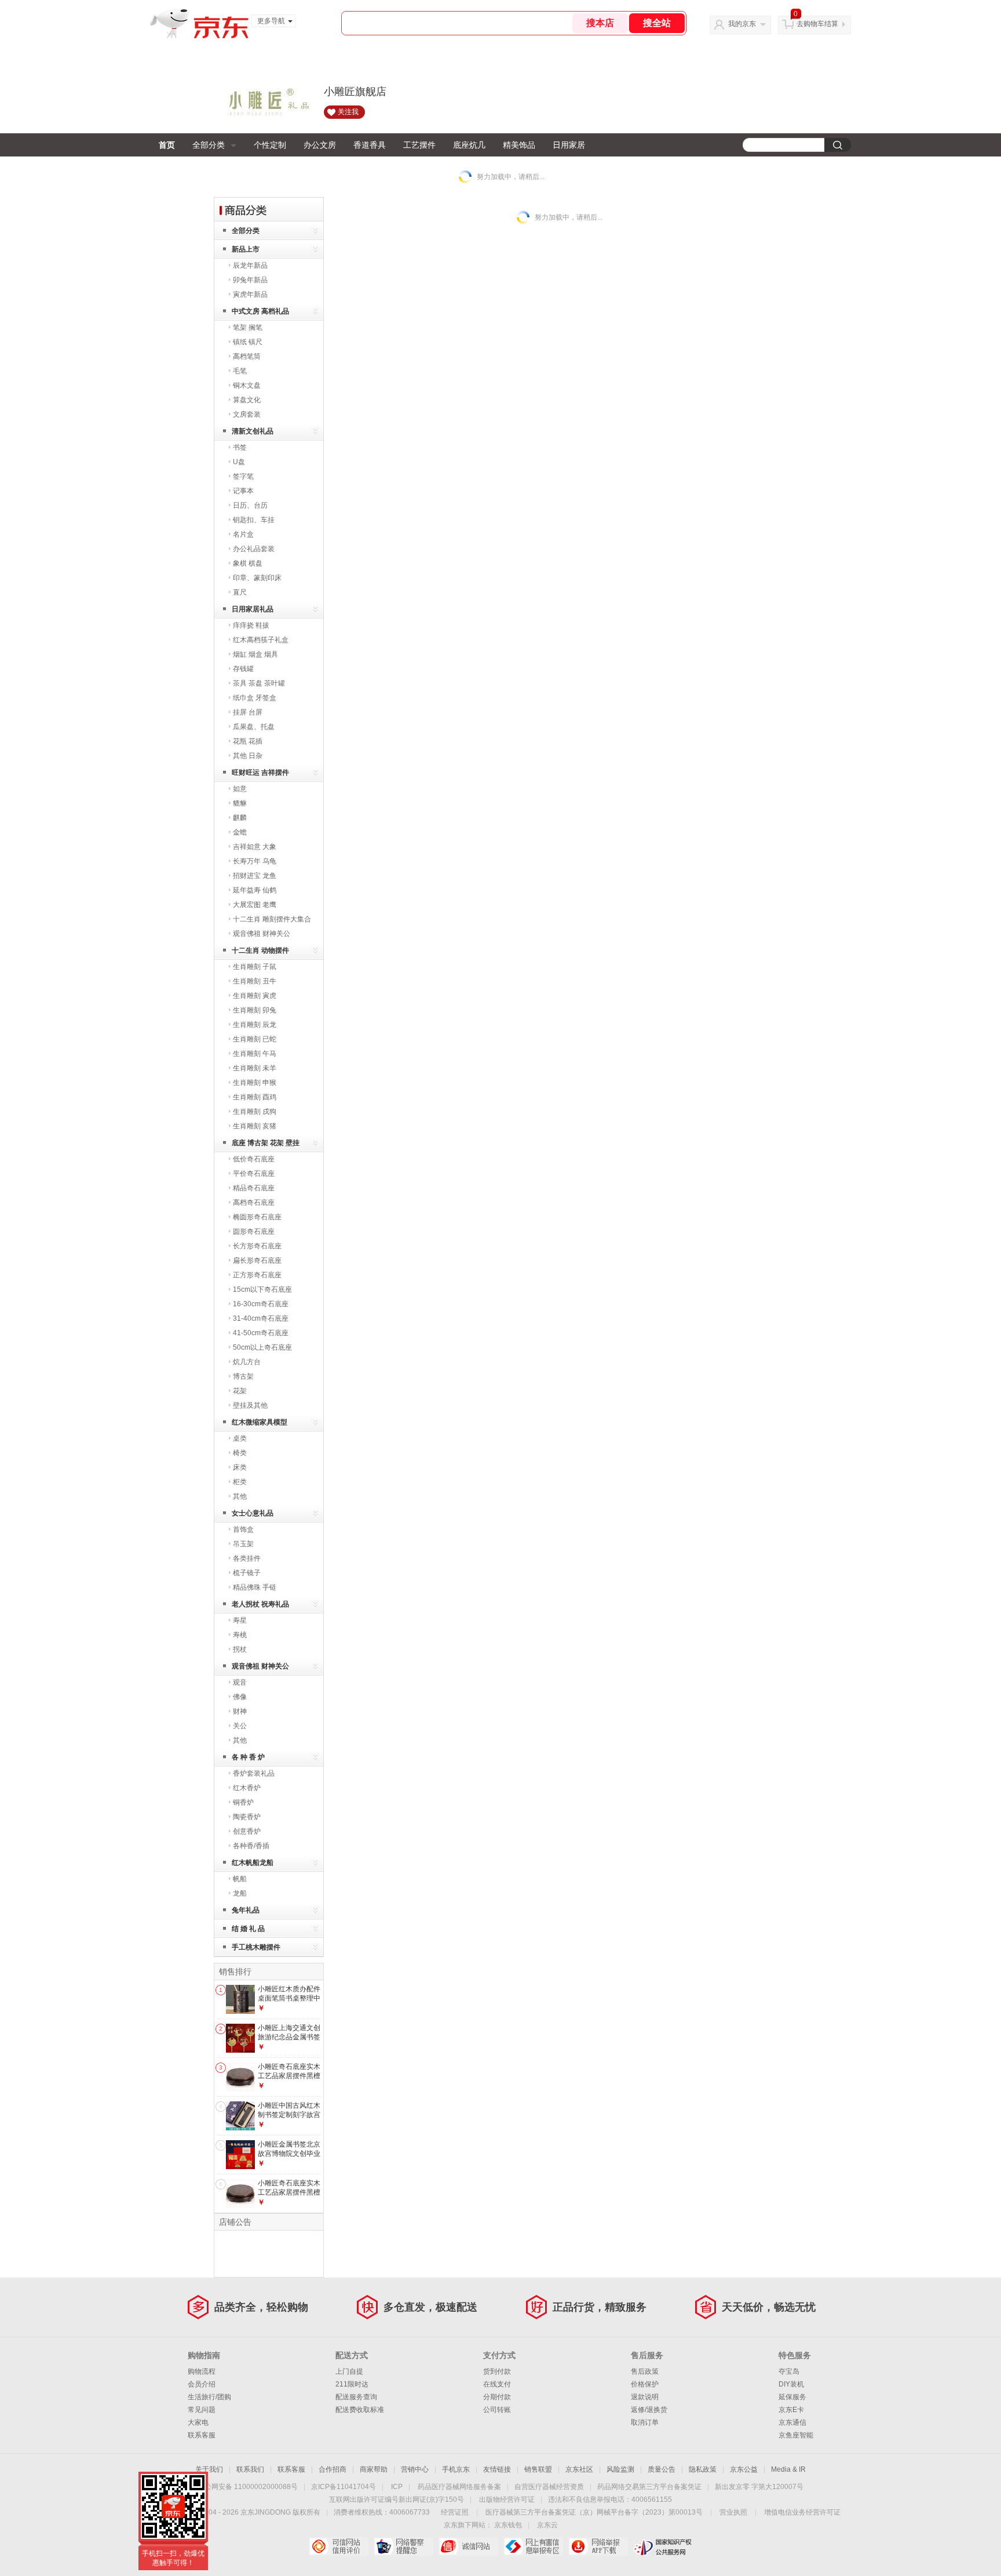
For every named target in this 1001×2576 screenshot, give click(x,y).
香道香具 (370, 145)
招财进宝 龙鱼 (255, 876)
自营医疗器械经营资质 (549, 2487)
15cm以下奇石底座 (262, 1289)
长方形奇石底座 (257, 1246)
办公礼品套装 (254, 549)
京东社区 (579, 2469)
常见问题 (202, 2410)
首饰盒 (243, 1529)
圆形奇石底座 (254, 1231)
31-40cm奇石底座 (261, 1318)
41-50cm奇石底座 (261, 1333)
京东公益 (744, 2469)
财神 (240, 1711)
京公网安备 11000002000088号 (248, 2487)
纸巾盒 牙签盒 (255, 698)
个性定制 (270, 145)
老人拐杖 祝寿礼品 (260, 1604)
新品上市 (246, 249)
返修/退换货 (649, 2410)
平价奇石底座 (254, 1174)
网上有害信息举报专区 (533, 2546)
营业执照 (733, 2512)
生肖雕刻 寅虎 (255, 996)
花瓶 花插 (248, 741)
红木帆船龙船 (253, 1863)
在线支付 (497, 2384)
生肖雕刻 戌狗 (255, 1112)
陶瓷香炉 (247, 1817)
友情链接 (497, 2469)
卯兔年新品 (250, 280)
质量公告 (662, 2469)
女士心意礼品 (253, 1513)
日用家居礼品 (253, 609)
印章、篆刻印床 (257, 578)
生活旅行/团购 (209, 2397)
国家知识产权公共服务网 (663, 2546)
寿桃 (240, 1635)
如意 (240, 789)
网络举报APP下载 (598, 2546)
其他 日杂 (248, 756)
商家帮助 (374, 2469)
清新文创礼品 (253, 431)
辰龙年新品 (250, 265)
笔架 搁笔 (248, 327)
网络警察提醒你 (403, 2546)
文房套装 (247, 414)
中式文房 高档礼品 (260, 311)
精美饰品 (519, 145)
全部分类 (209, 145)
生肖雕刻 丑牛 (255, 981)
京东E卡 (791, 2410)
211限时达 (352, 2384)
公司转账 (497, 2410)
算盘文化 (247, 400)
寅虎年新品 (250, 294)
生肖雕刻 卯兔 (255, 1010)
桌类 (240, 1438)
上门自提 (349, 2371)
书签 (240, 447)
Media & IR (788, 2469)
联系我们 (250, 2469)
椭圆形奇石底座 (257, 1217)
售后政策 (645, 2371)
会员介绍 (202, 2384)
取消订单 (645, 2422)
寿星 (240, 1620)
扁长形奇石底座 (257, 1260)
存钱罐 (243, 669)
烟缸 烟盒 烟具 (255, 654)
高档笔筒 (247, 356)
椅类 (240, 1453)
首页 (167, 145)
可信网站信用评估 (339, 2546)
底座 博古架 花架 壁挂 (266, 1143)
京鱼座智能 (796, 2435)
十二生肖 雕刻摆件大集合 (272, 919)
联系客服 (202, 2435)
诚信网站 (468, 2546)
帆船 (240, 1879)
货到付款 (497, 2371)
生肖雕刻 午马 (255, 1054)
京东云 (547, 2525)
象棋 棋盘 (248, 563)
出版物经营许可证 (507, 2500)
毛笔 (240, 371)
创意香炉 (247, 1831)
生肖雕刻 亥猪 (255, 1126)
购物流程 (202, 2371)
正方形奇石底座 (257, 1275)
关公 (240, 1726)
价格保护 (645, 2384)
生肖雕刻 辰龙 (255, 1025)
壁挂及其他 (250, 1405)
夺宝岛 (789, 2371)
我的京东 (742, 24)
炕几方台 (247, 1362)
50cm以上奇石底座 (262, 1347)
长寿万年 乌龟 (255, 861)
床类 (240, 1467)
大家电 (198, 2422)
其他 (240, 1496)
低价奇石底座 (254, 1159)
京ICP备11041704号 (344, 2487)
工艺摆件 (419, 145)
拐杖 (240, 1649)
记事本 (243, 491)
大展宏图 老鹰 (255, 905)
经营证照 (455, 2512)
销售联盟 (538, 2469)
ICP (397, 2487)
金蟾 (240, 832)
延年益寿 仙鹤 (255, 890)
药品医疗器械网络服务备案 (459, 2487)
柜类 (240, 1482)
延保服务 (792, 2397)
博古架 (243, 1376)
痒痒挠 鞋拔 (251, 625)
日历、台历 (250, 505)
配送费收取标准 (360, 2410)
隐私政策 (703, 2469)
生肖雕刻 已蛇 (255, 1039)
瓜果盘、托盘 (254, 727)
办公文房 (320, 145)
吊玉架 (243, 1544)
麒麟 (240, 818)
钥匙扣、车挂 (254, 520)
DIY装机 (791, 2384)
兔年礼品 (246, 1910)
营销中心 (415, 2469)
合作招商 (333, 2469)
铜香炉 (243, 1802)
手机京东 (456, 2469)
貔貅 (240, 803)
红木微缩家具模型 (260, 1422)
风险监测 (620, 2469)
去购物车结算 (817, 24)
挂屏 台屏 (248, 712)
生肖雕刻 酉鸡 (255, 1097)
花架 (240, 1391)
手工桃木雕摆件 (256, 1947)
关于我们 (209, 2469)
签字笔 (243, 476)
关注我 (348, 112)
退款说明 (645, 2397)
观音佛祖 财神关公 (262, 934)
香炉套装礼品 (254, 1773)
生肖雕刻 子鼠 (255, 967)
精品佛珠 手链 (255, 1587)
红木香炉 (247, 1788)
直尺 (240, 592)
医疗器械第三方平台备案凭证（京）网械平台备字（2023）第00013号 (594, 2512)
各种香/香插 (251, 1846)
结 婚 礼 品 (248, 1929)
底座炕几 (469, 145)
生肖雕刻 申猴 (255, 1083)
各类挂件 (247, 1558)
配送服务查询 (356, 2397)
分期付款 (497, 2397)
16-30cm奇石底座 (261, 1304)
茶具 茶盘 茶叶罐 (259, 683)
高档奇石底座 (254, 1203)
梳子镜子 (247, 1573)
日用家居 (569, 145)
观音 (240, 1682)
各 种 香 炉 (248, 1757)
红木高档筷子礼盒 (261, 640)
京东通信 (792, 2422)
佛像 (240, 1697)
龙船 (240, 1893)
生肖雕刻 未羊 (255, 1068)
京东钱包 (508, 2525)
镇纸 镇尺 (248, 342)
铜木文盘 (247, 385)
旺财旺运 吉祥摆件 (260, 773)
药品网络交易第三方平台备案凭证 (649, 2487)
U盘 (239, 462)
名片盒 (243, 534)
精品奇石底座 (254, 1188)
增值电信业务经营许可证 (802, 2512)
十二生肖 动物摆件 (260, 950)
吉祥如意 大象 (255, 847)
